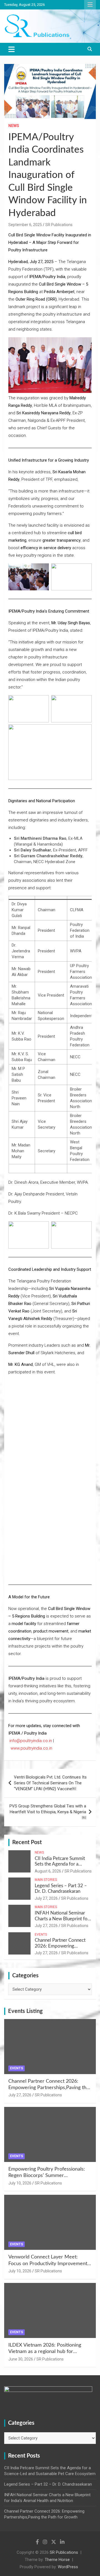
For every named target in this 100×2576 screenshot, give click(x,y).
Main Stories (46, 1880)
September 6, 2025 (25, 225)
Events (41, 1935)
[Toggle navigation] (12, 49)
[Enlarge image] (84, 1416)
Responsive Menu (90, 5)
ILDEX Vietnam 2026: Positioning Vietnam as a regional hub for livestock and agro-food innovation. (47, 2352)
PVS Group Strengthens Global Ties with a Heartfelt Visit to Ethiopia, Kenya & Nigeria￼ (48, 1812)
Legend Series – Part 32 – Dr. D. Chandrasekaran (48, 2484)
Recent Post (27, 1842)
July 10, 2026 (20, 2183)
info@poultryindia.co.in (31, 1741)
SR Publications (59, 225)
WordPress (68, 2567)
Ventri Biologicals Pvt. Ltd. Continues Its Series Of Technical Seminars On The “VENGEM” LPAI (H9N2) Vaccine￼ (50, 1783)
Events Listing (25, 2011)
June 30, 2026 (21, 2359)
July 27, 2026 (46, 1898)
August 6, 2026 (48, 1871)
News (14, 126)
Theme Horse (57, 2560)
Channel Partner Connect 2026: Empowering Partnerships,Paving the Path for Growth (49, 2088)
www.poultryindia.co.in (31, 1748)
